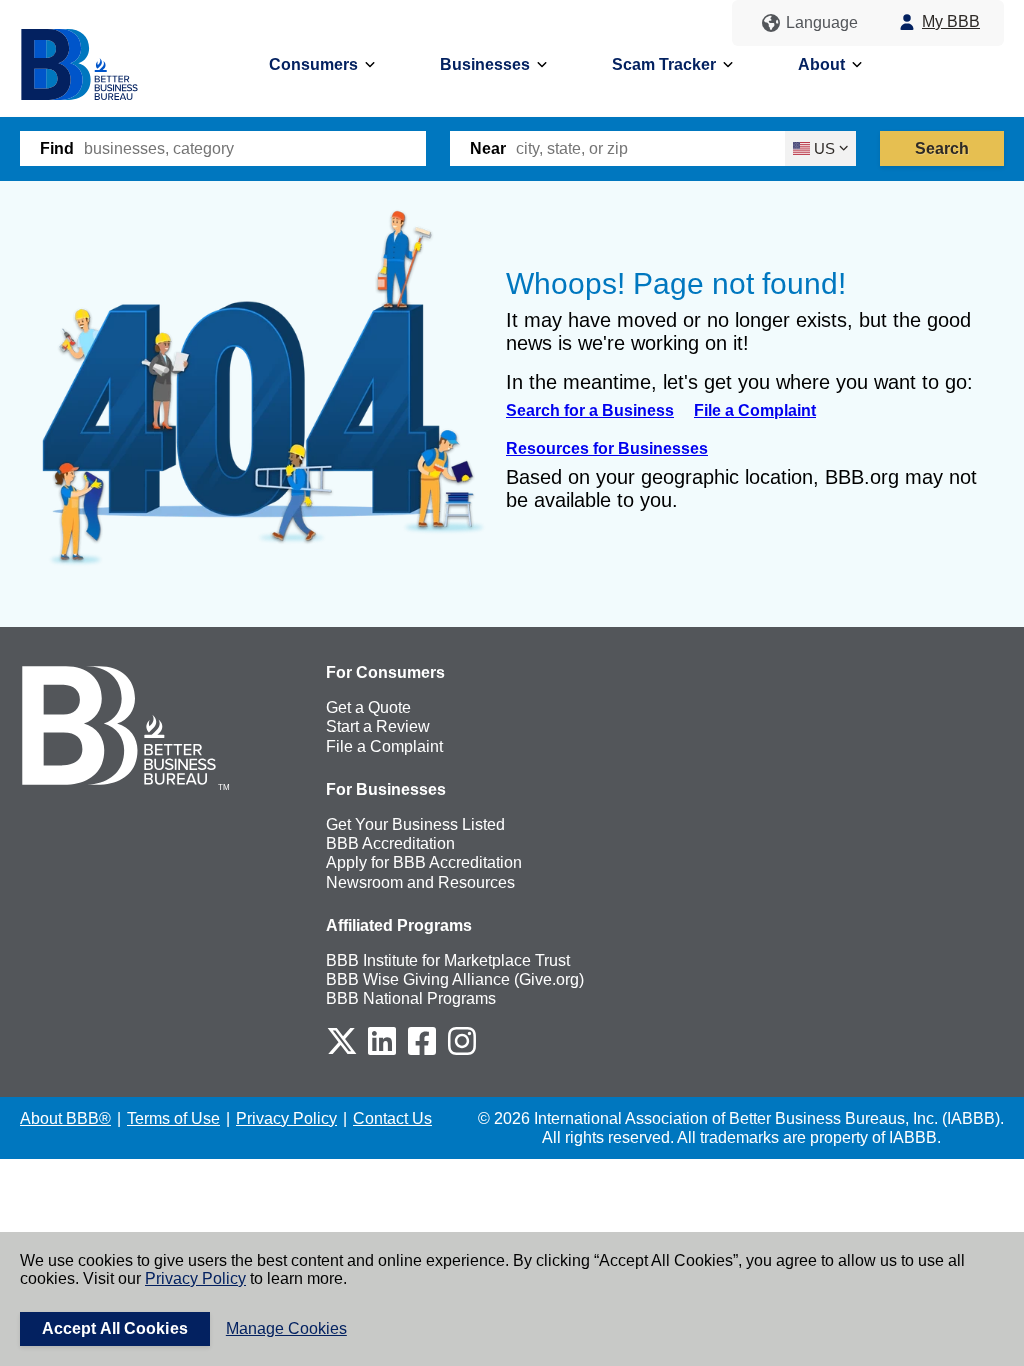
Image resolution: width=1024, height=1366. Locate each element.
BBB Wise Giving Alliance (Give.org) (455, 979)
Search (942, 148)
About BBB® (65, 1118)
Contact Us (392, 1118)
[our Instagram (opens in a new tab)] (462, 1051)
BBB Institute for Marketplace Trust (448, 960)
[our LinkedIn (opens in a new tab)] (382, 1051)
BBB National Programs (411, 998)
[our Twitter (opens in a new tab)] (342, 1051)
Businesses (485, 64)
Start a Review (378, 726)
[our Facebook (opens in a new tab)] (422, 1051)
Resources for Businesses (607, 448)
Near (488, 148)
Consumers (313, 64)
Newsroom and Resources (420, 882)
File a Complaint (755, 410)
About (821, 64)
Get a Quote (368, 707)
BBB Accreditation (390, 843)
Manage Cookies (286, 1328)
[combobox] (255, 148)
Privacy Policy (195, 1278)
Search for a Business (590, 410)
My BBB (951, 21)
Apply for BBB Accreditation (424, 862)
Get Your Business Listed (415, 824)
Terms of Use (173, 1118)
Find (57, 148)
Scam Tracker (664, 64)
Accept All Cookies (115, 1328)
